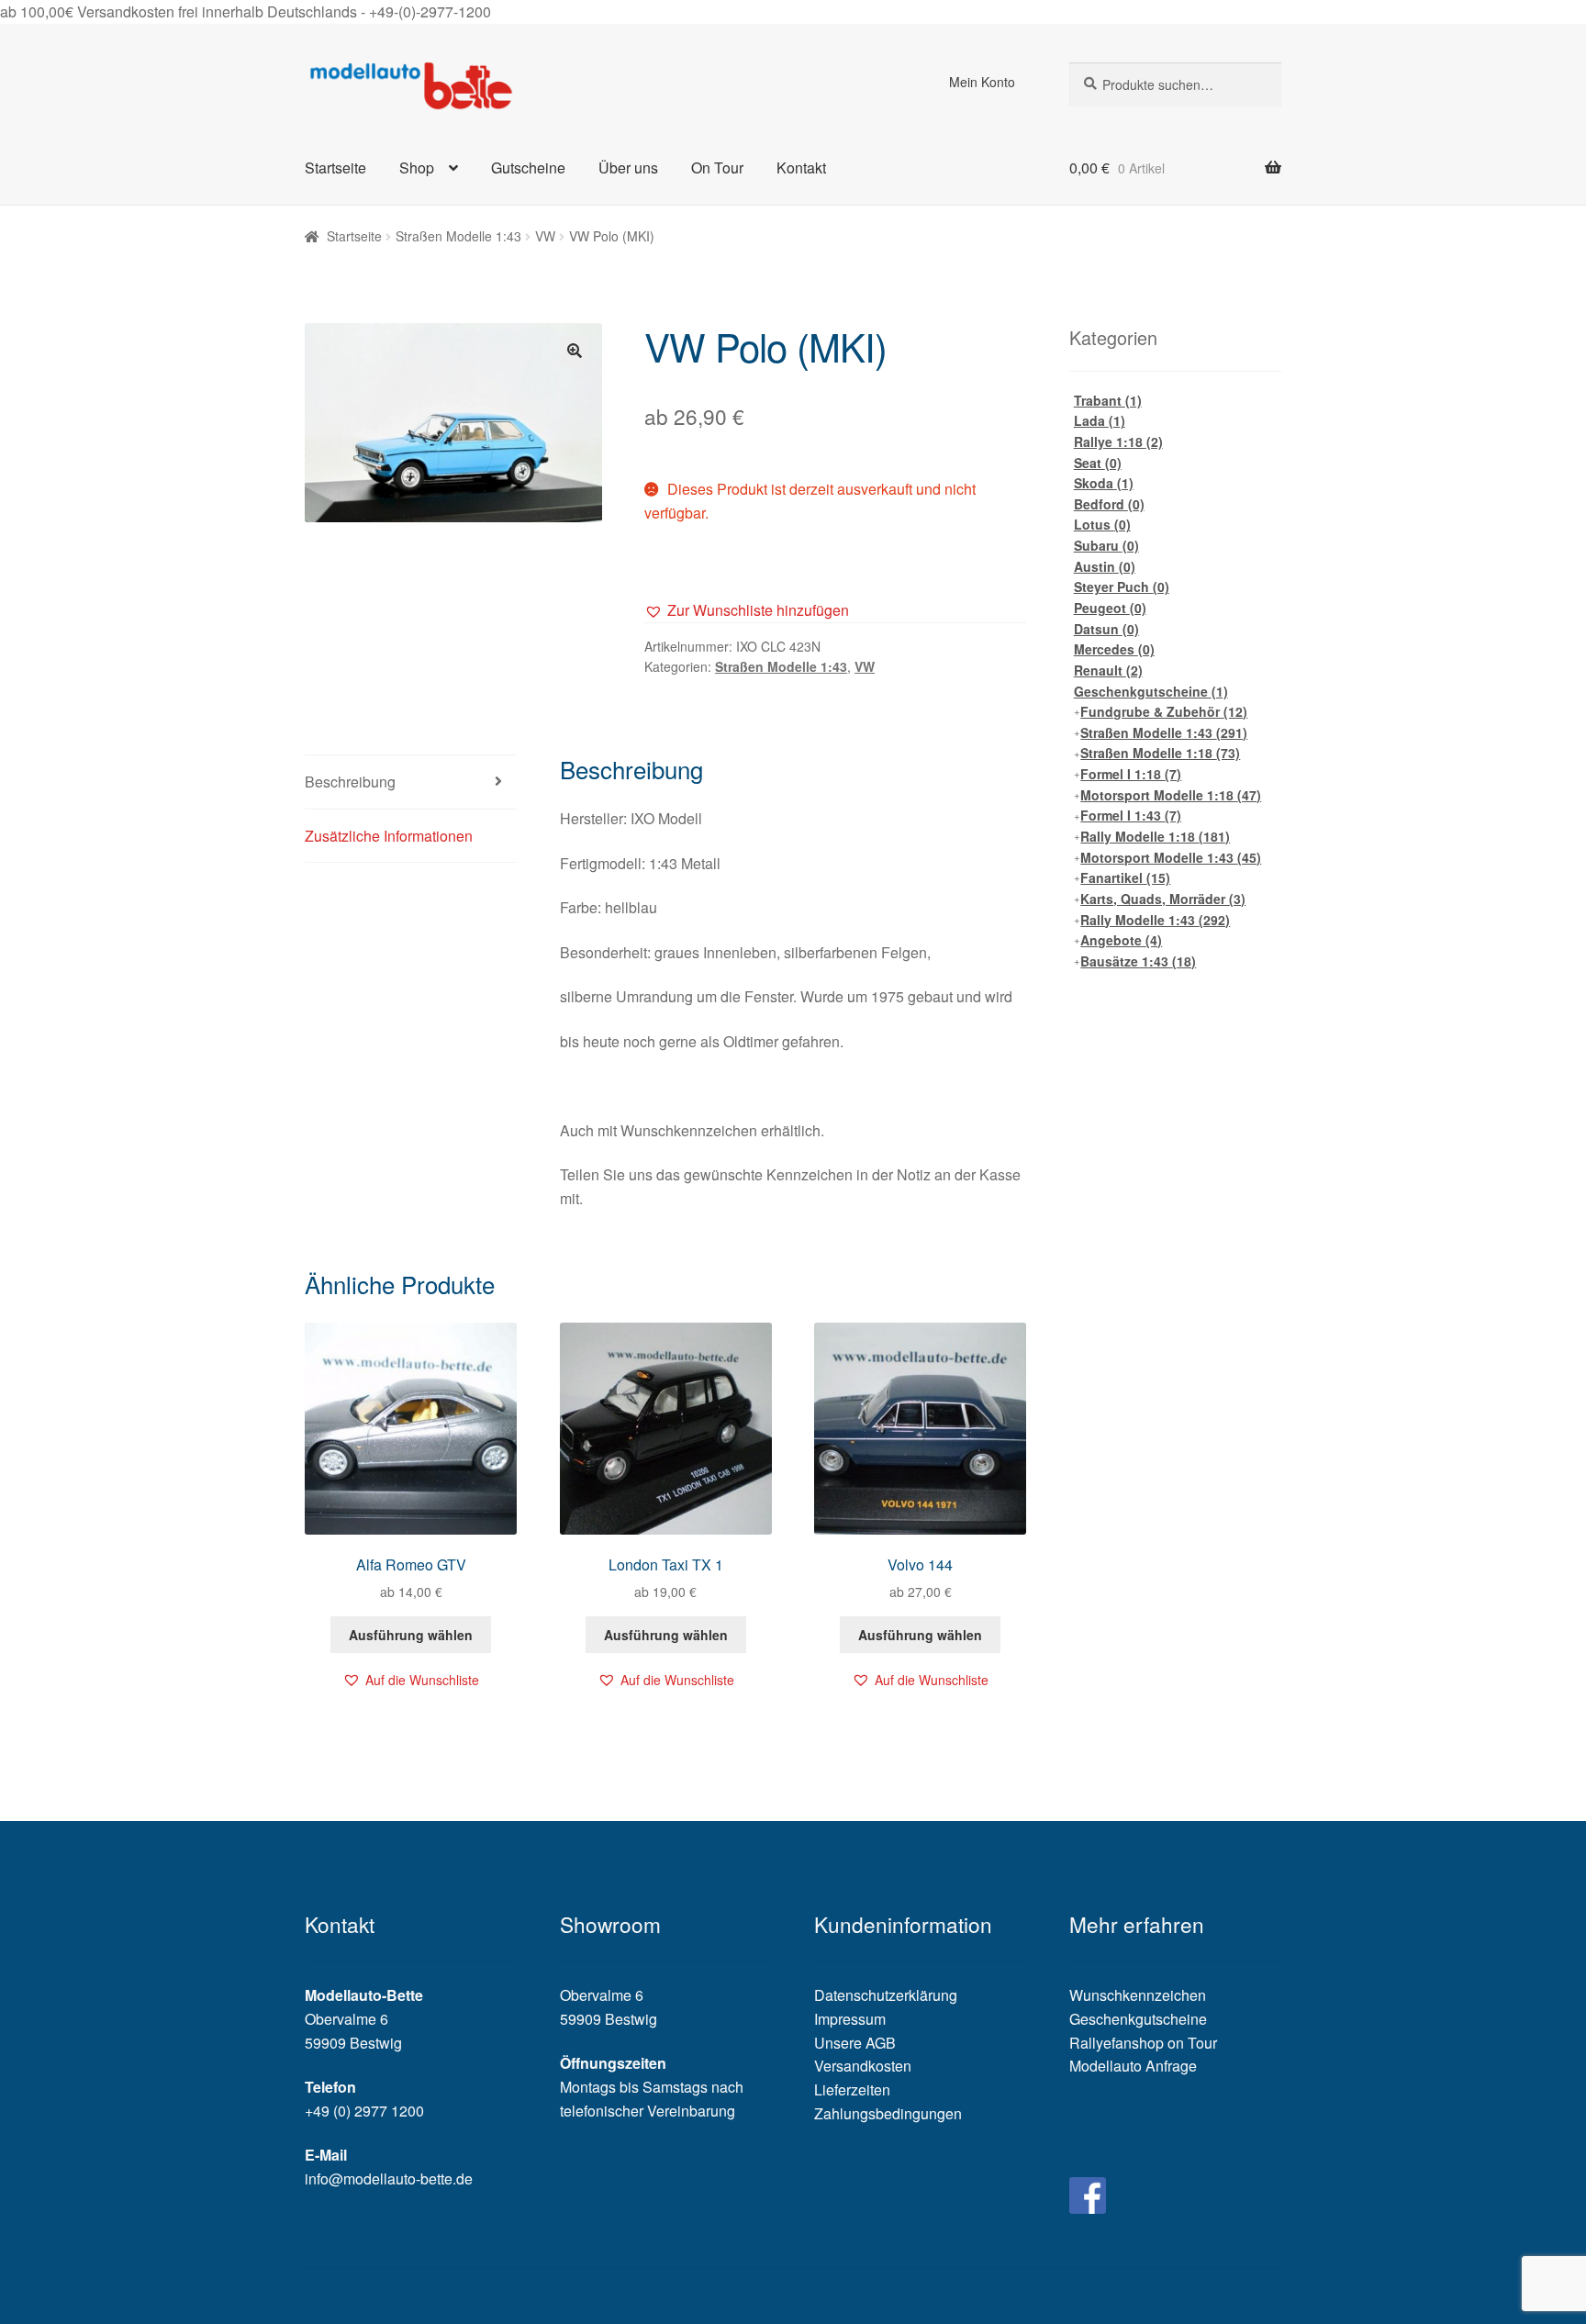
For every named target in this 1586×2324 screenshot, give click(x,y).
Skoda (1104, 483)
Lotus (1102, 524)
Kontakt (801, 168)
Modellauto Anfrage (1133, 2066)
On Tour (717, 168)
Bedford (1109, 504)
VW (545, 236)
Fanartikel (1125, 877)
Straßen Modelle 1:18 (1160, 753)
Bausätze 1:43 (1138, 961)
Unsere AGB (855, 2043)
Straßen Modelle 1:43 (458, 236)
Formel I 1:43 (1131, 815)
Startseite (335, 168)
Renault (1108, 670)
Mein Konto (982, 82)
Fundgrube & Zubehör (1164, 711)
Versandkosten (863, 2066)
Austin (1105, 566)
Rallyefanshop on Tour (1143, 2043)
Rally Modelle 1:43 (1155, 920)
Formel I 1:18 (1131, 774)
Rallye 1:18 (1118, 441)
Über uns (628, 168)
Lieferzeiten (852, 2089)
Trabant (1108, 400)
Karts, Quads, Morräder (1163, 899)
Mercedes (1114, 649)
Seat (1098, 463)
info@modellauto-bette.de (389, 2179)
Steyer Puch (1122, 587)
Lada (1100, 420)
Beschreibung (350, 782)
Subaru (1106, 545)
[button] (747, 610)
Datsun (1106, 629)
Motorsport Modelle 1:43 (1171, 857)
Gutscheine (528, 168)
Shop (417, 168)
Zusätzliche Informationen (389, 836)
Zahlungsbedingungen (888, 2113)
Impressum (850, 2019)
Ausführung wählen (411, 1635)
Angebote (1121, 940)
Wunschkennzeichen (1138, 1995)
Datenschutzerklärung (886, 1995)
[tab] (411, 782)
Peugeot (1110, 608)
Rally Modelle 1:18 (1155, 836)
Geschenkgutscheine (1151, 691)
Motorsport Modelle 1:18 (1171, 795)
